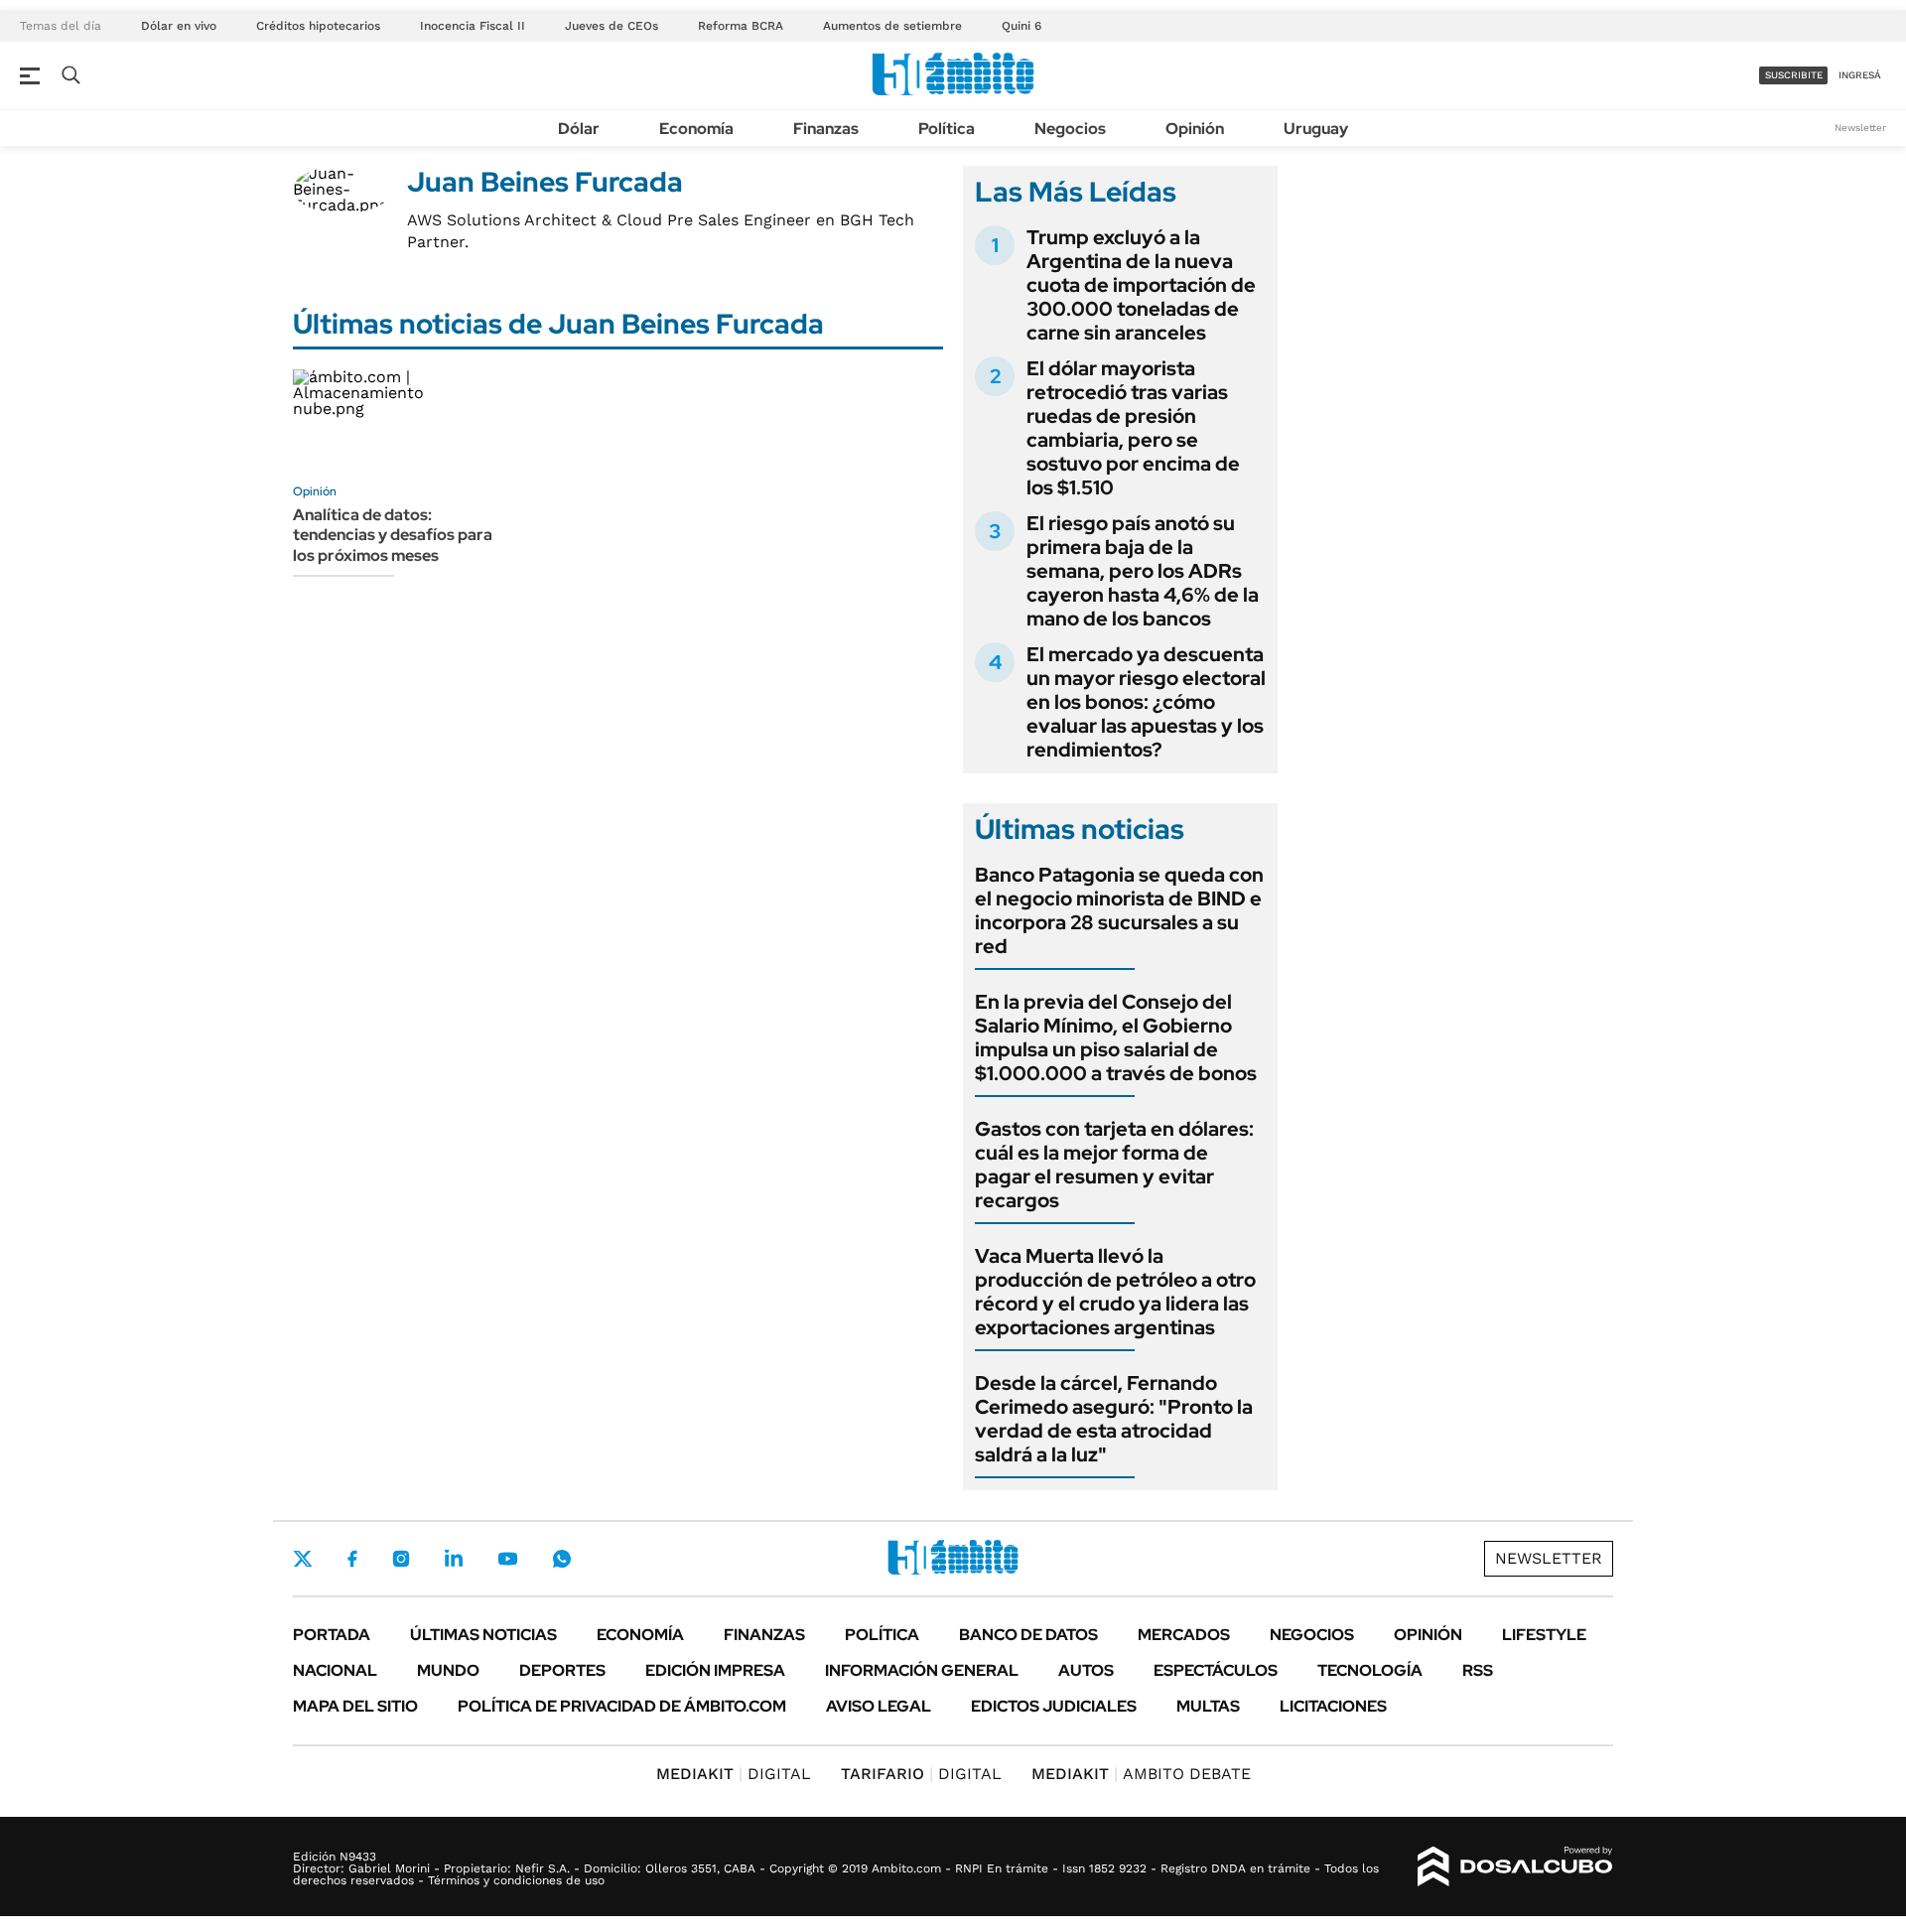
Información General (922, 1670)
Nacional (335, 1670)
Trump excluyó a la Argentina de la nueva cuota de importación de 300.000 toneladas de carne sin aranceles (1141, 285)
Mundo (448, 1670)
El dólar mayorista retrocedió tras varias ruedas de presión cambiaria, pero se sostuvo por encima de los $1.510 (1133, 428)
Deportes (562, 1670)
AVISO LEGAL (879, 1706)
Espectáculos (1216, 1670)
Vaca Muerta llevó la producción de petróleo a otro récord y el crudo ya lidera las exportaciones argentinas (1115, 1292)
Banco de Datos (1028, 1635)
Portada (332, 1635)
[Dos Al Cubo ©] (1515, 1866)
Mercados (1184, 1635)
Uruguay (1316, 129)
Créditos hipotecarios (318, 26)
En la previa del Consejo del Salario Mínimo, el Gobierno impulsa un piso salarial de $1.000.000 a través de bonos (1116, 1037)
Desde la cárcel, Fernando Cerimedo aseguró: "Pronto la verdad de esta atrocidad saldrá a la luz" (1114, 1419)
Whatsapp (562, 1559)
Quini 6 (1021, 26)
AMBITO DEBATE (1141, 1774)
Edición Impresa (715, 1670)
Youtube (507, 1559)
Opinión (1195, 129)
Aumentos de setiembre (892, 26)
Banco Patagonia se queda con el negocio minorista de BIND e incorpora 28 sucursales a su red (1119, 910)
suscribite (1794, 75)
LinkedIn (454, 1559)
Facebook (352, 1559)
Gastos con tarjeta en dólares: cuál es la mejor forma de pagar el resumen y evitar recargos (1114, 1165)
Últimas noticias (483, 1635)
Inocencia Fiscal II (473, 26)
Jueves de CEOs (612, 26)
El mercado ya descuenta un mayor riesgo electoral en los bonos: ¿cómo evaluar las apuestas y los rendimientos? (1146, 702)
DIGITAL (734, 1774)
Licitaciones (1333, 1706)
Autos (1086, 1670)
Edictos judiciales (1054, 1706)
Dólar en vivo (179, 26)
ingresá (1860, 75)
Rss (1478, 1670)
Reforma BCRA (741, 26)
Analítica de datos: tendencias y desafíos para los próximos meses (393, 536)
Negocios (1070, 129)
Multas (1208, 1706)
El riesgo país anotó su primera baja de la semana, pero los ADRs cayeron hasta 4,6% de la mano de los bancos (1143, 571)
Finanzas (826, 129)
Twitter (303, 1559)
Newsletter (1860, 128)
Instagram (401, 1559)
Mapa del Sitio (355, 1706)
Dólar (579, 129)
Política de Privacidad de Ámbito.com (622, 1706)
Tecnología (1370, 1670)
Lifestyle (1544, 1635)
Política (947, 129)
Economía (696, 129)
